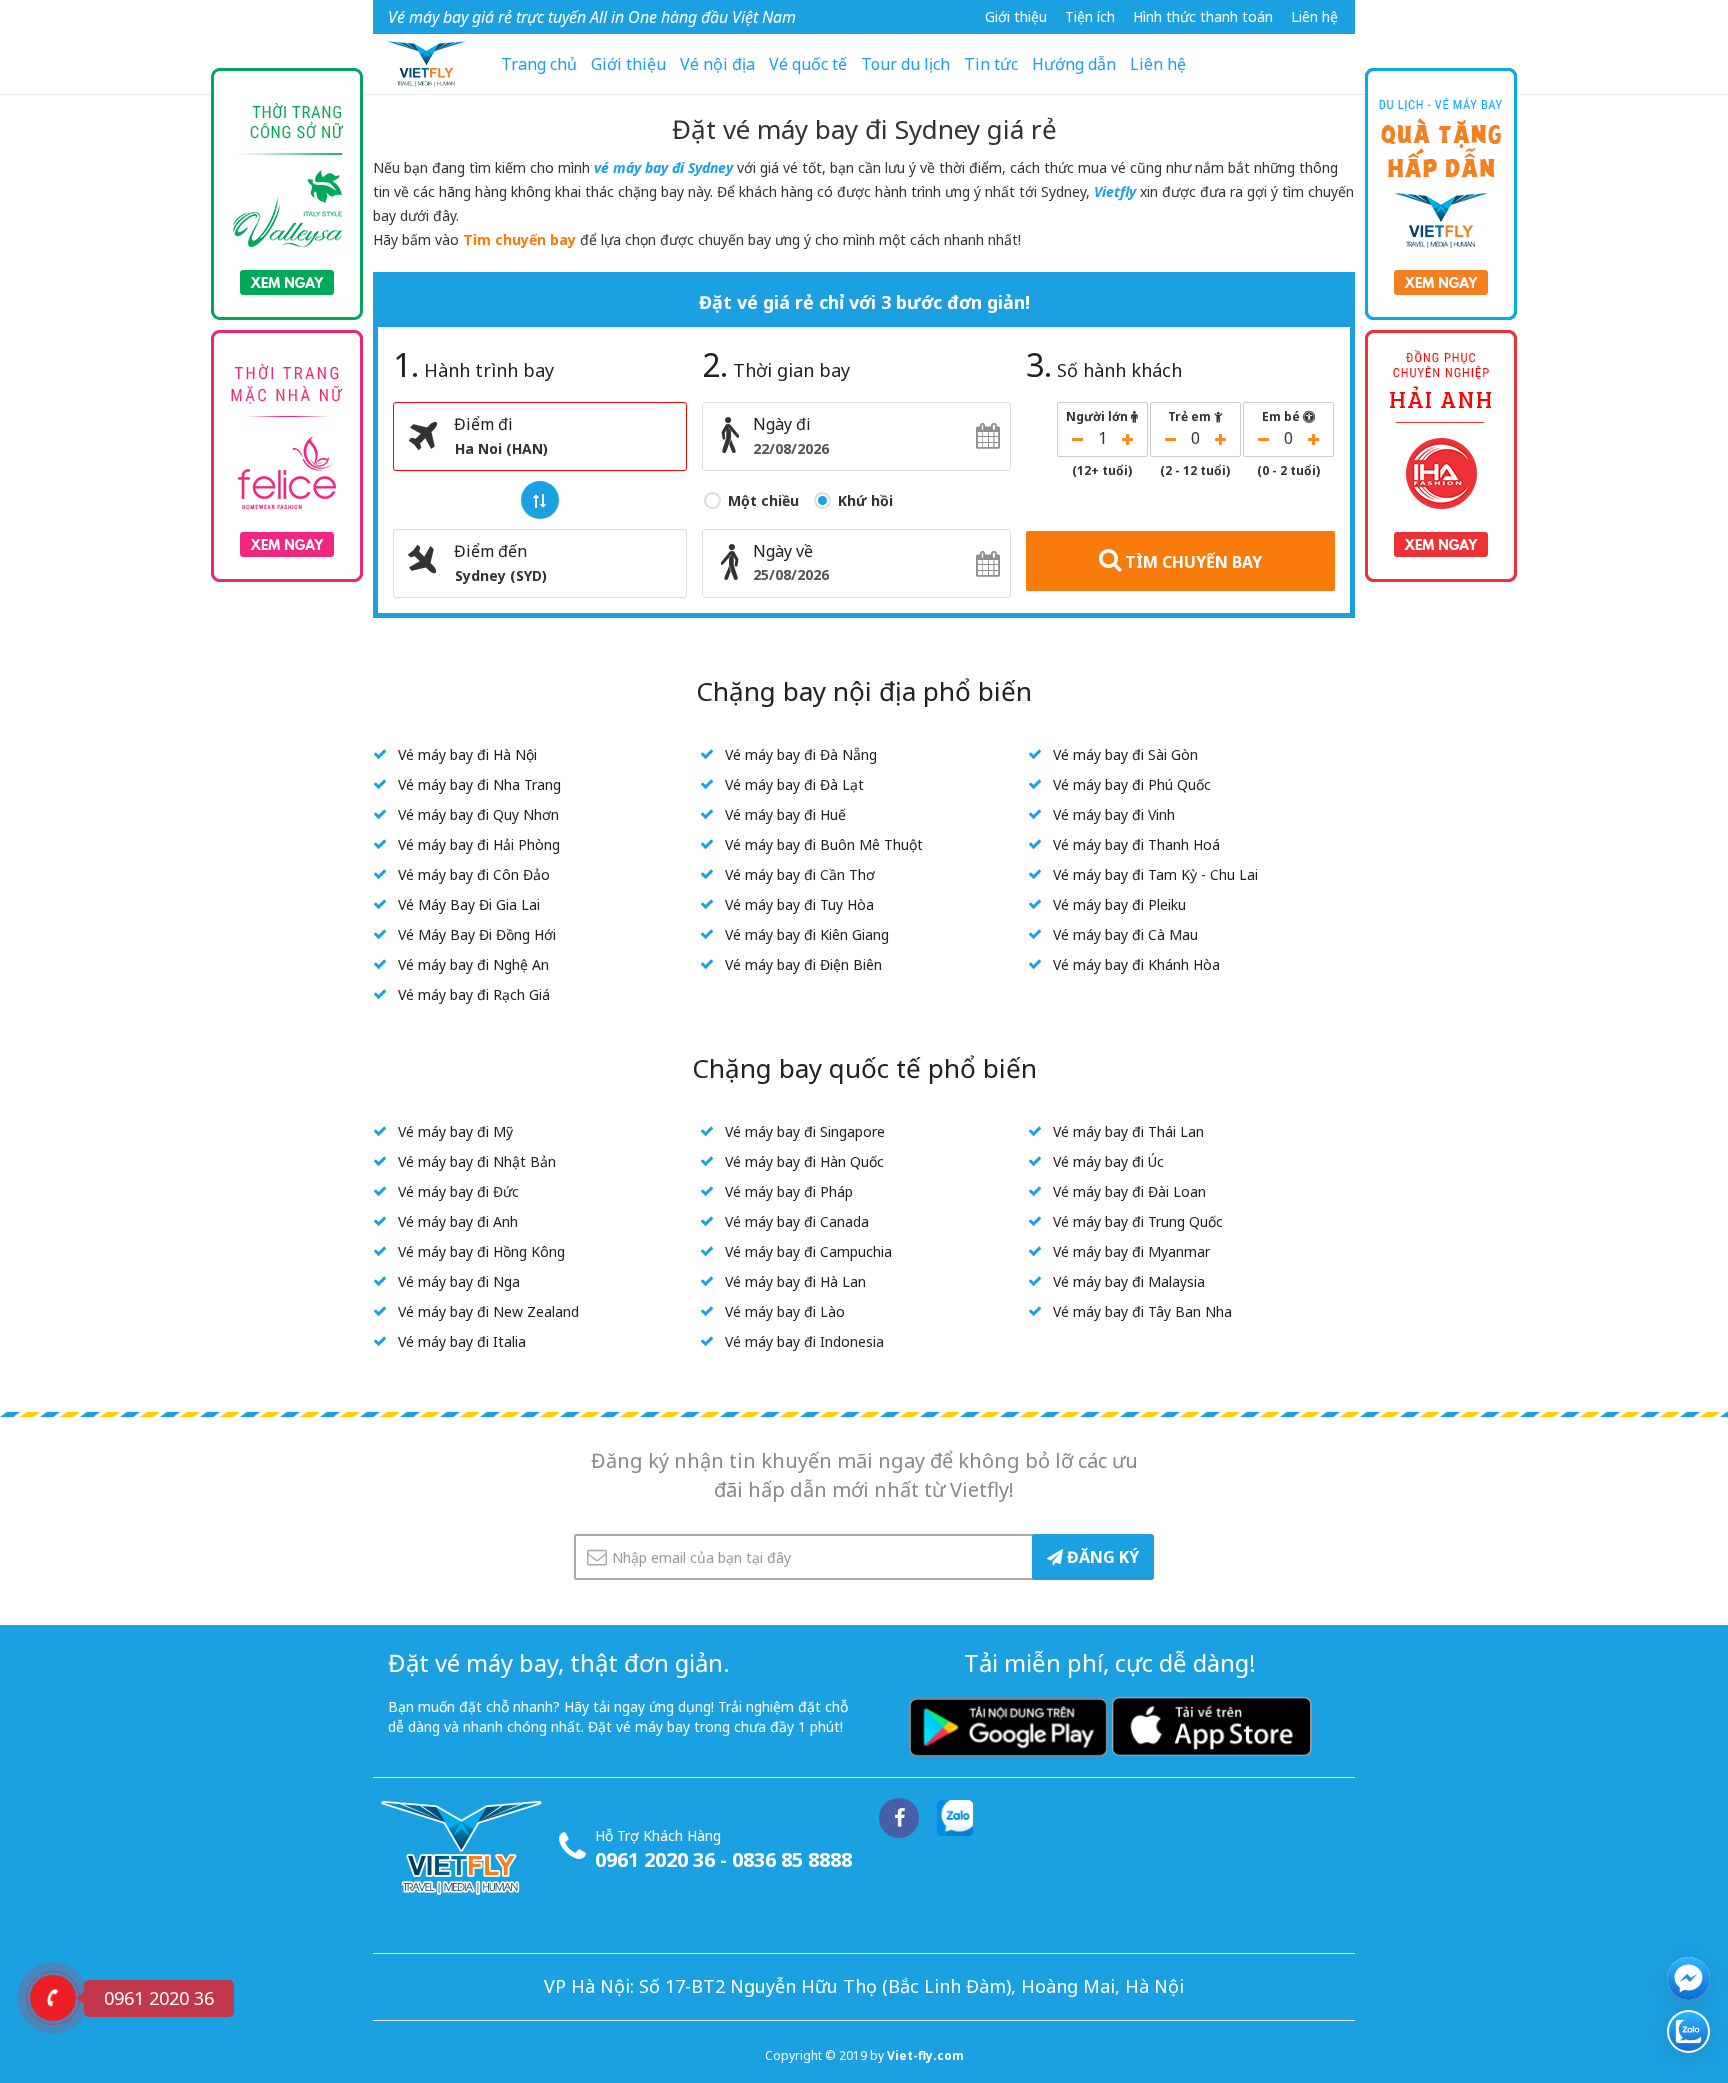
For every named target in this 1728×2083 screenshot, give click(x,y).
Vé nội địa (717, 64)
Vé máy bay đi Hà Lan (795, 1281)
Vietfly (1115, 191)
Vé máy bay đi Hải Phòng (479, 844)
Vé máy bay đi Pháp (789, 1191)
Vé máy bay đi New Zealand (488, 1311)
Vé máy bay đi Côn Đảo (474, 874)
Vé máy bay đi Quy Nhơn (478, 814)
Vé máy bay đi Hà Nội (467, 754)
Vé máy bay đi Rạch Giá (474, 994)
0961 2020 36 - (663, 1859)
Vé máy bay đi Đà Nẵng (801, 754)
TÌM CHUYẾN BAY (1191, 562)
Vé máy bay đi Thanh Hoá (1136, 844)
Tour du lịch (905, 64)
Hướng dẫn (1074, 64)
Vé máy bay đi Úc (1108, 1161)
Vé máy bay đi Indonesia (804, 1341)
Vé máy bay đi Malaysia (1129, 1281)
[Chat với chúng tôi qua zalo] (1688, 2031)
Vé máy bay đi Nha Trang (479, 784)
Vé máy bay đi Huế (785, 814)
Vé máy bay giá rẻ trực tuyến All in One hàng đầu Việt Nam (592, 17)
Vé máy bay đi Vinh (1114, 814)
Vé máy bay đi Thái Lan (1128, 1131)
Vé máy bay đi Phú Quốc (1132, 784)
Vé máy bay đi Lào (785, 1311)
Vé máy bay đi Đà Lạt (794, 784)
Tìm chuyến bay (519, 239)
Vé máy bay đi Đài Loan (1129, 1191)
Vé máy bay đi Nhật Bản (477, 1161)
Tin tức (991, 64)
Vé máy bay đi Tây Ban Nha (1142, 1311)
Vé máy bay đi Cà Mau (1125, 934)
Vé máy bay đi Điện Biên (803, 964)
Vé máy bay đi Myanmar (1131, 1251)
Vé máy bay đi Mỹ (455, 1131)
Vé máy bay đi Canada (797, 1221)
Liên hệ (1314, 16)
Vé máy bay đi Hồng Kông (481, 1251)
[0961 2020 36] (53, 1998)
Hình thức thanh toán (1203, 16)
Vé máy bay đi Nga (459, 1281)
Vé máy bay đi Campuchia (808, 1251)
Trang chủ (539, 64)
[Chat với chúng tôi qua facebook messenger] (1688, 1978)
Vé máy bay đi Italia (462, 1341)
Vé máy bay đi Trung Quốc (1138, 1221)
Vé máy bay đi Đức (458, 1191)
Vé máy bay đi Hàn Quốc (804, 1161)
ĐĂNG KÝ (1101, 1557)
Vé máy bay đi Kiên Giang (807, 934)
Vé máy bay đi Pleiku (1119, 904)
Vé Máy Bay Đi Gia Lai (469, 904)
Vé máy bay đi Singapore (805, 1131)
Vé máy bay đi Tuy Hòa (799, 904)
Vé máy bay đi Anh (458, 1221)
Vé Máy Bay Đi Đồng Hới (477, 934)
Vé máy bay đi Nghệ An (473, 964)
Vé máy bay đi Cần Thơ (800, 874)
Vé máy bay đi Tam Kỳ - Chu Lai (1155, 874)
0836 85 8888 (792, 1859)
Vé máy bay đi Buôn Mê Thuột (824, 844)
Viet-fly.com (925, 2055)
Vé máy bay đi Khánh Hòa (1136, 964)
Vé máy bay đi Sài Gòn (1125, 754)
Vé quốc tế (808, 64)
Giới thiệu (1016, 16)
